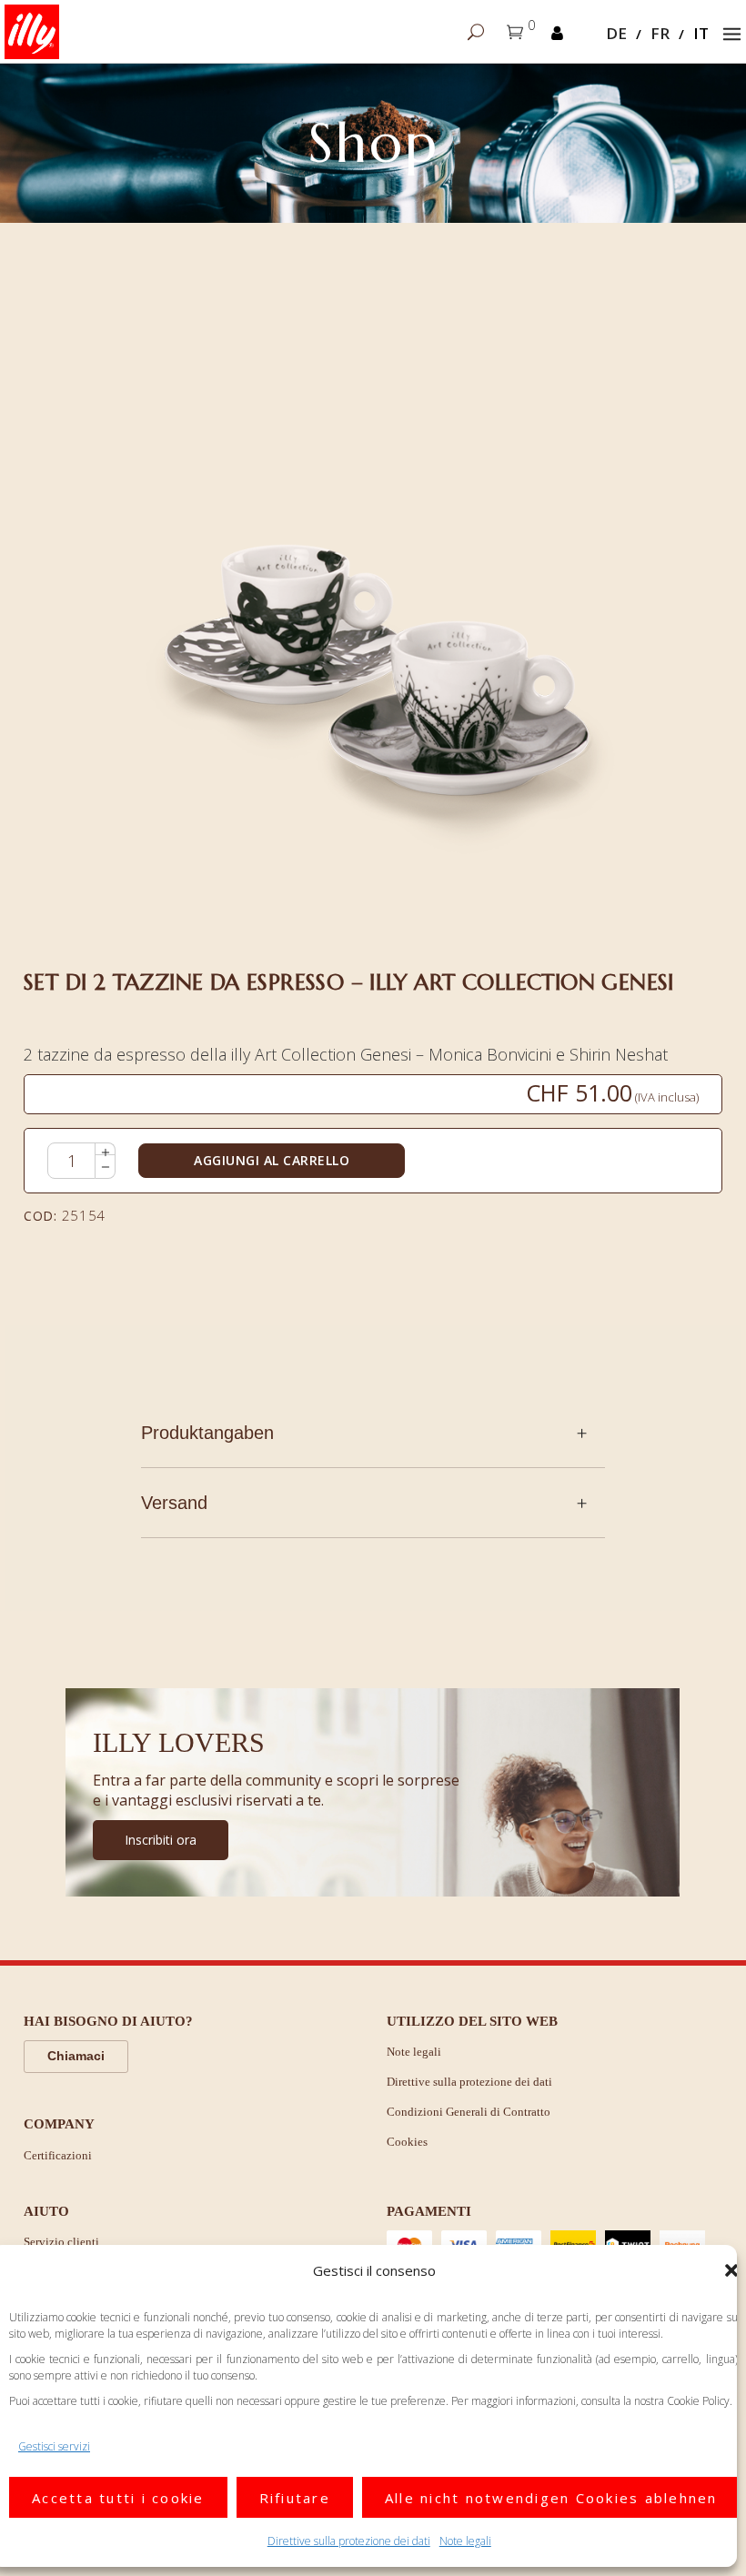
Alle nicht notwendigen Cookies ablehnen (551, 2498)
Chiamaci (76, 2056)
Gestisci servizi (54, 2446)
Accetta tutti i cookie (118, 2498)
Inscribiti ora (161, 1840)
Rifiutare (295, 2498)
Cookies (407, 2142)
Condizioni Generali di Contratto (469, 2112)
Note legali (465, 2541)
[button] (731, 2270)
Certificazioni (58, 2155)
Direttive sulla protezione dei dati (349, 2541)
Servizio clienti (61, 2242)
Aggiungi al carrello (272, 1160)
